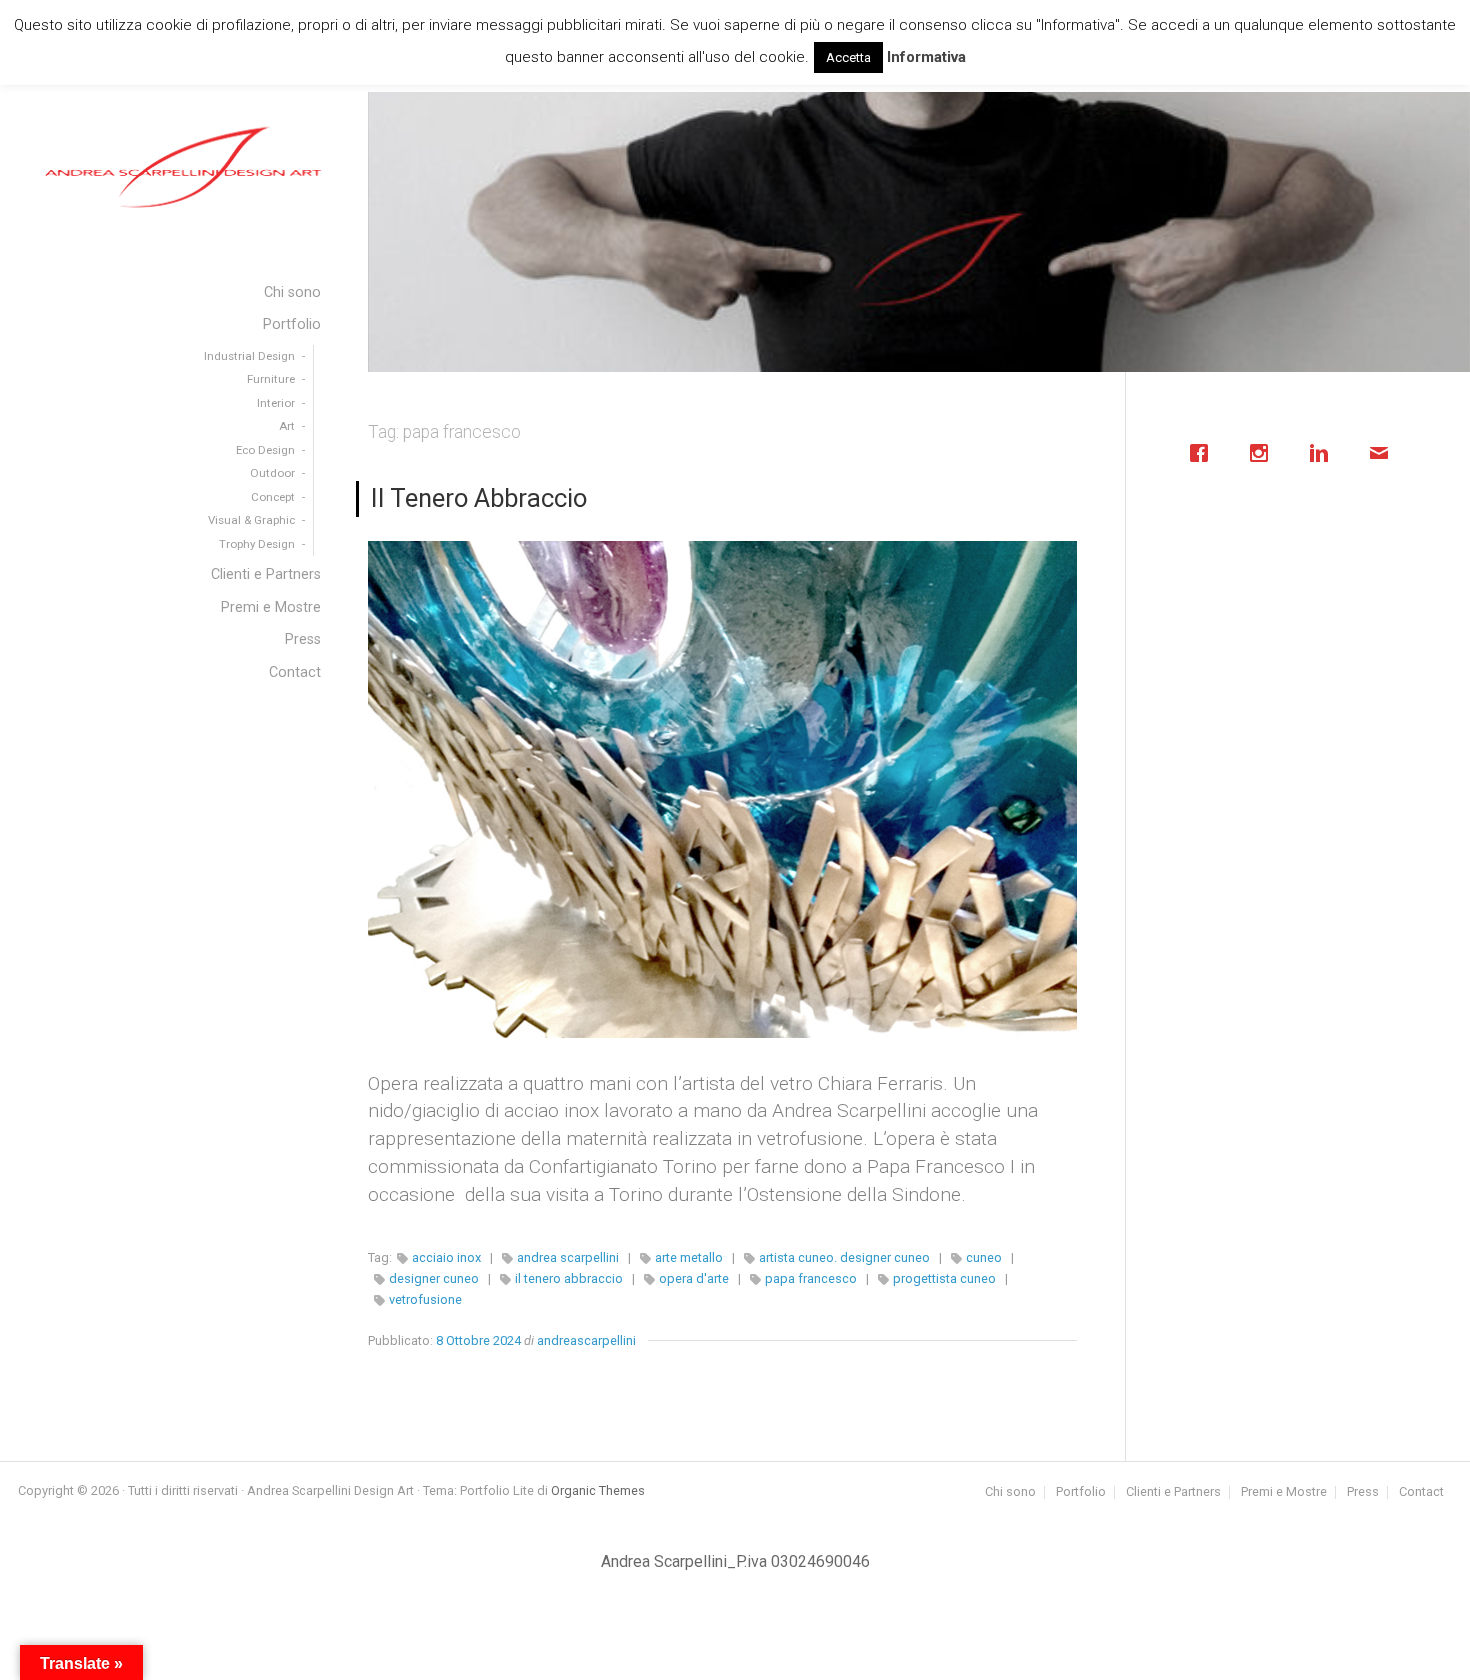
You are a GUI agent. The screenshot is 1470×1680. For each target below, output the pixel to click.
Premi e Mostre (1284, 1492)
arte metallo (689, 1257)
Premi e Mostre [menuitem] (271, 607)
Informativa (926, 57)
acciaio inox (446, 1257)
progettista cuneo (944, 1278)
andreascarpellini (586, 1340)
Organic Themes (598, 1490)
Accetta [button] (848, 57)
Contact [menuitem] (295, 672)
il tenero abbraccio (569, 1278)
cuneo (984, 1257)
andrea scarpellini (568, 1257)
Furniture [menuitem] (271, 379)
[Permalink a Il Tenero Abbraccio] (723, 789)
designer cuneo (434, 1278)
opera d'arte (694, 1278)
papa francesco (811, 1278)
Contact (1421, 1492)
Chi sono (1010, 1492)
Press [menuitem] (303, 639)
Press (1363, 1492)
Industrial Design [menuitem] (249, 356)
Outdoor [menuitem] (272, 473)
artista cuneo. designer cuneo (844, 1257)
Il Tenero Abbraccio (479, 498)
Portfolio (1081, 1492)
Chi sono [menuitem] (292, 292)
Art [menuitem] (287, 426)
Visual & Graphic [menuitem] (251, 520)
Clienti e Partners (1173, 1492)
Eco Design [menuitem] (265, 450)
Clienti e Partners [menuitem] (266, 574)
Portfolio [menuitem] (292, 324)
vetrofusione (425, 1299)
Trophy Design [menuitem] (257, 544)
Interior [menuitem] (276, 403)
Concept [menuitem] (273, 497)
